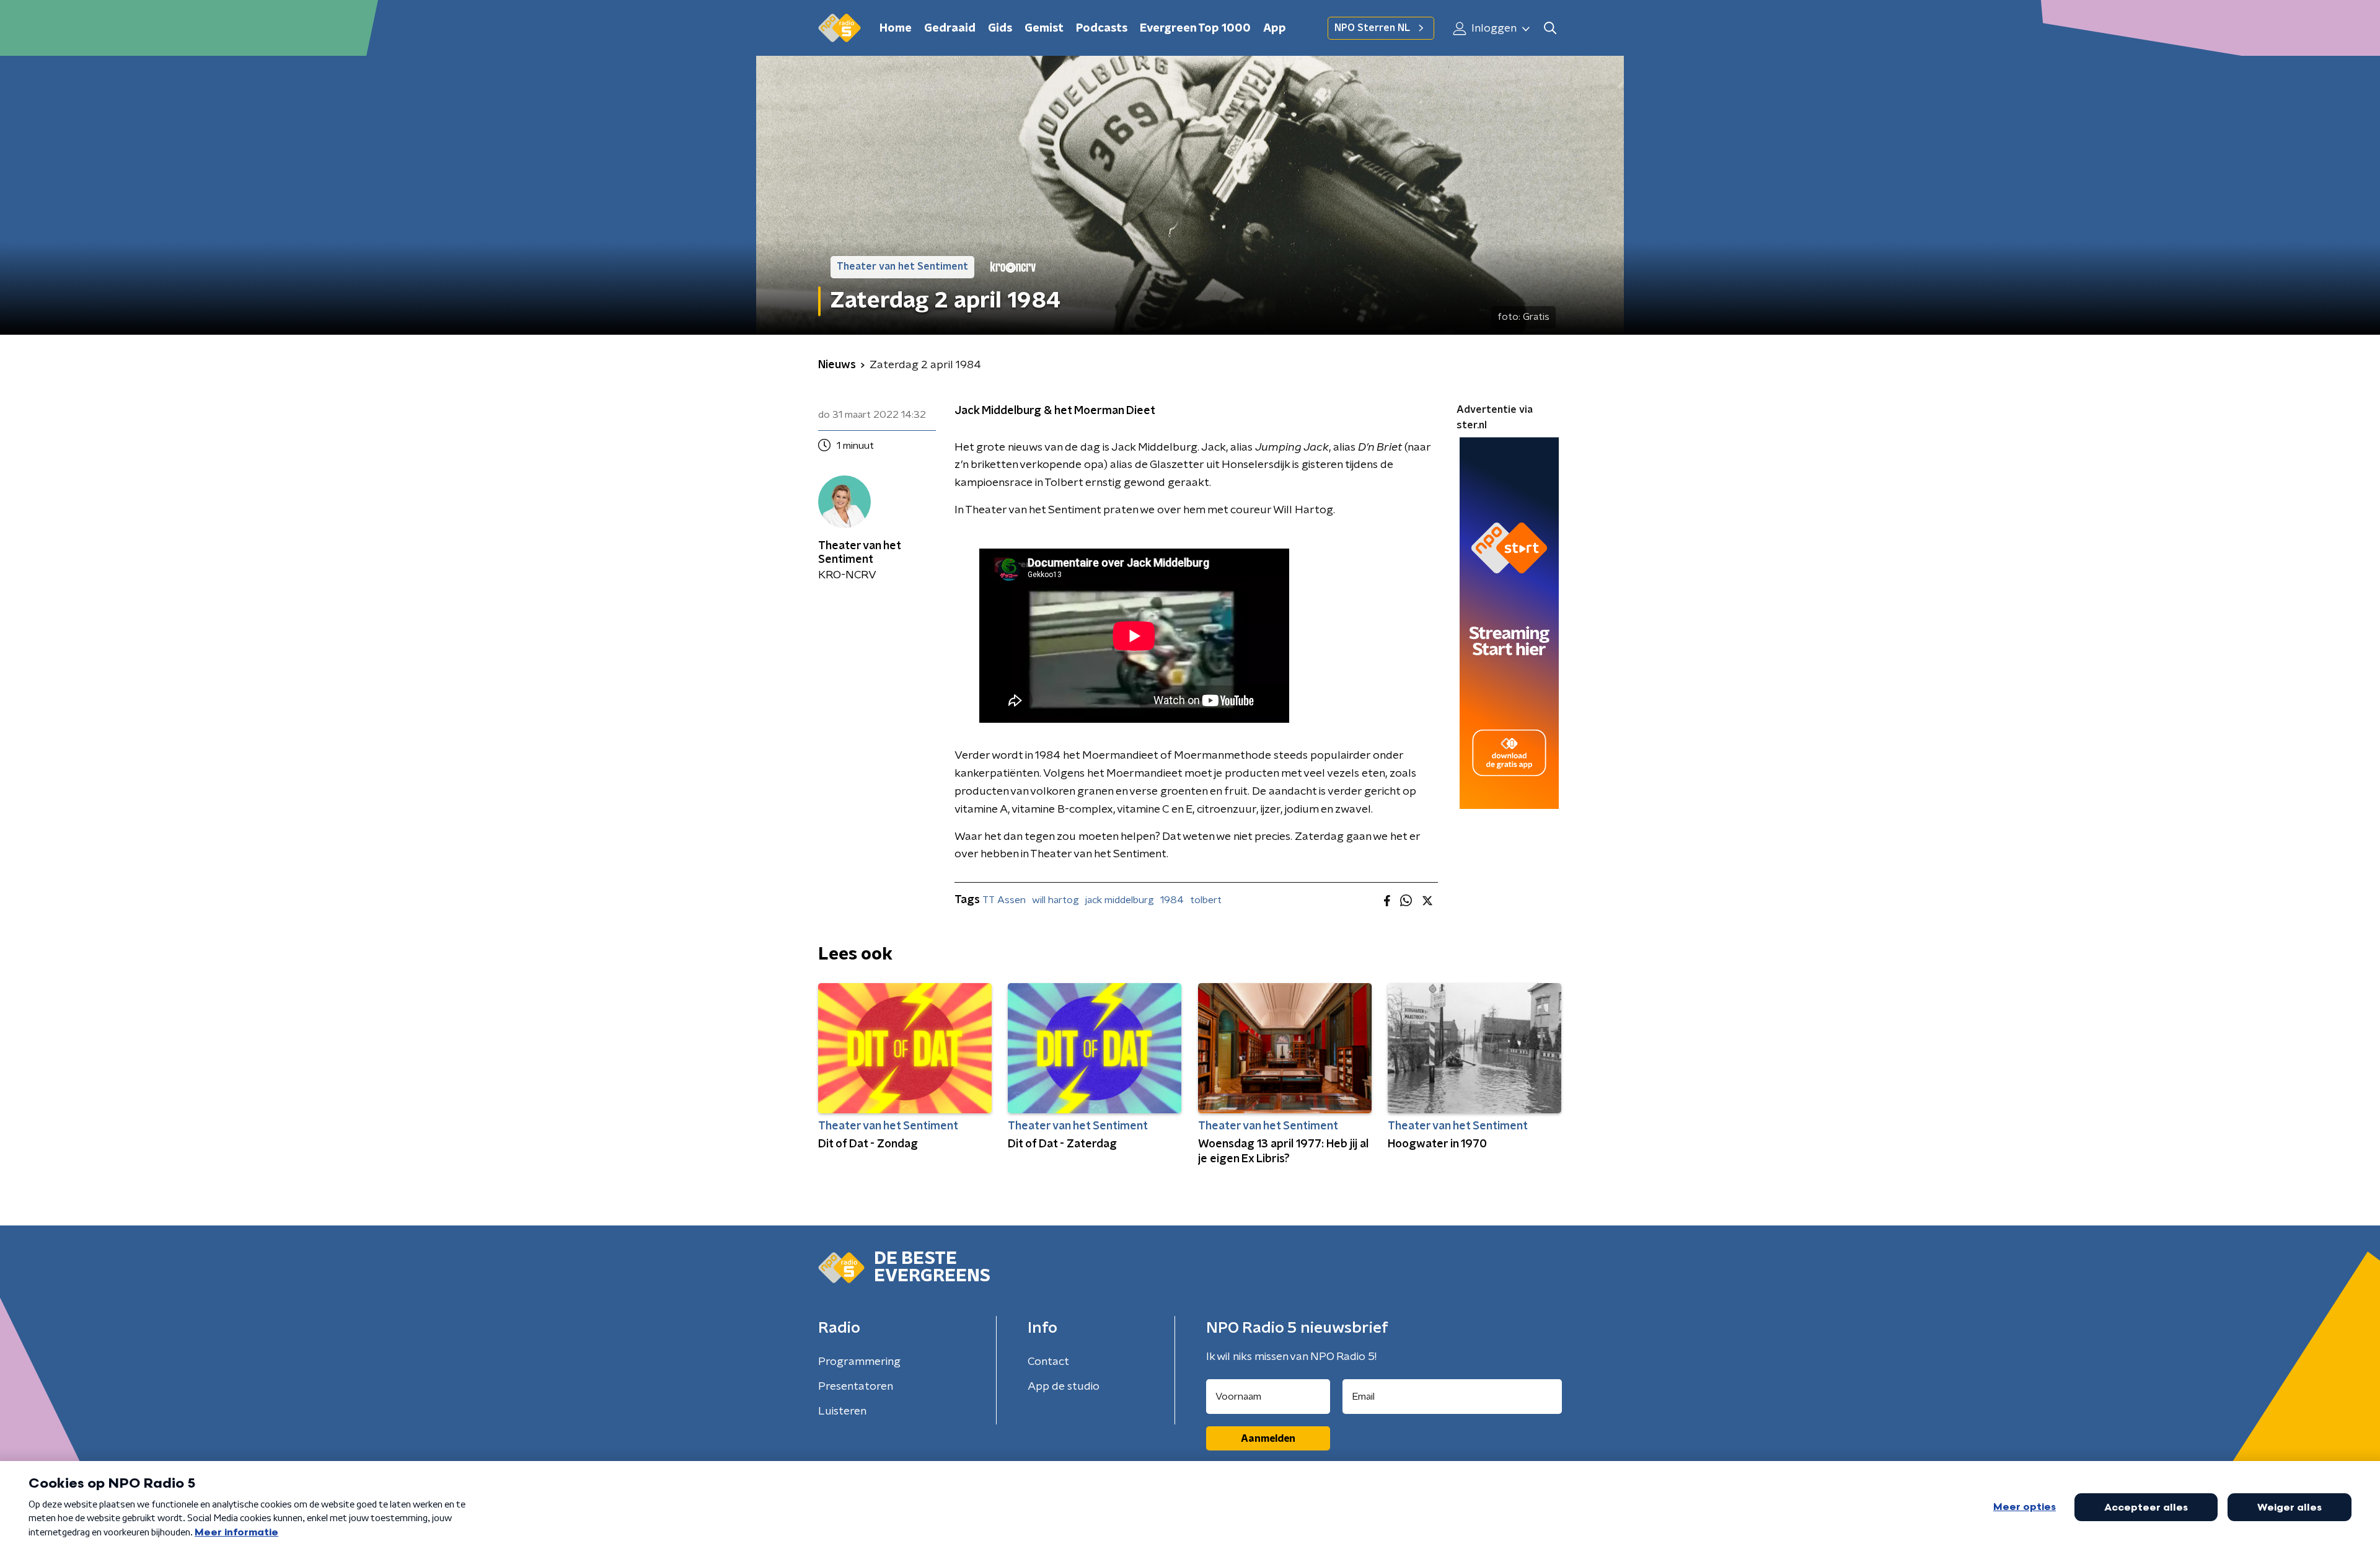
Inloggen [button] (1493, 29)
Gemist (1044, 29)
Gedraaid (950, 29)
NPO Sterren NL (1372, 28)
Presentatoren (856, 1387)
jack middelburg (1120, 900)
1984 (1172, 900)
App (1275, 29)
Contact (1048, 1362)
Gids (1000, 29)
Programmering (859, 1362)
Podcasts (1102, 29)
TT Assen (1004, 900)
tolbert (1206, 900)
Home (896, 29)
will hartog (1056, 900)
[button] (1550, 28)
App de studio (1064, 1387)
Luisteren (842, 1411)
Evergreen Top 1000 (1195, 29)
